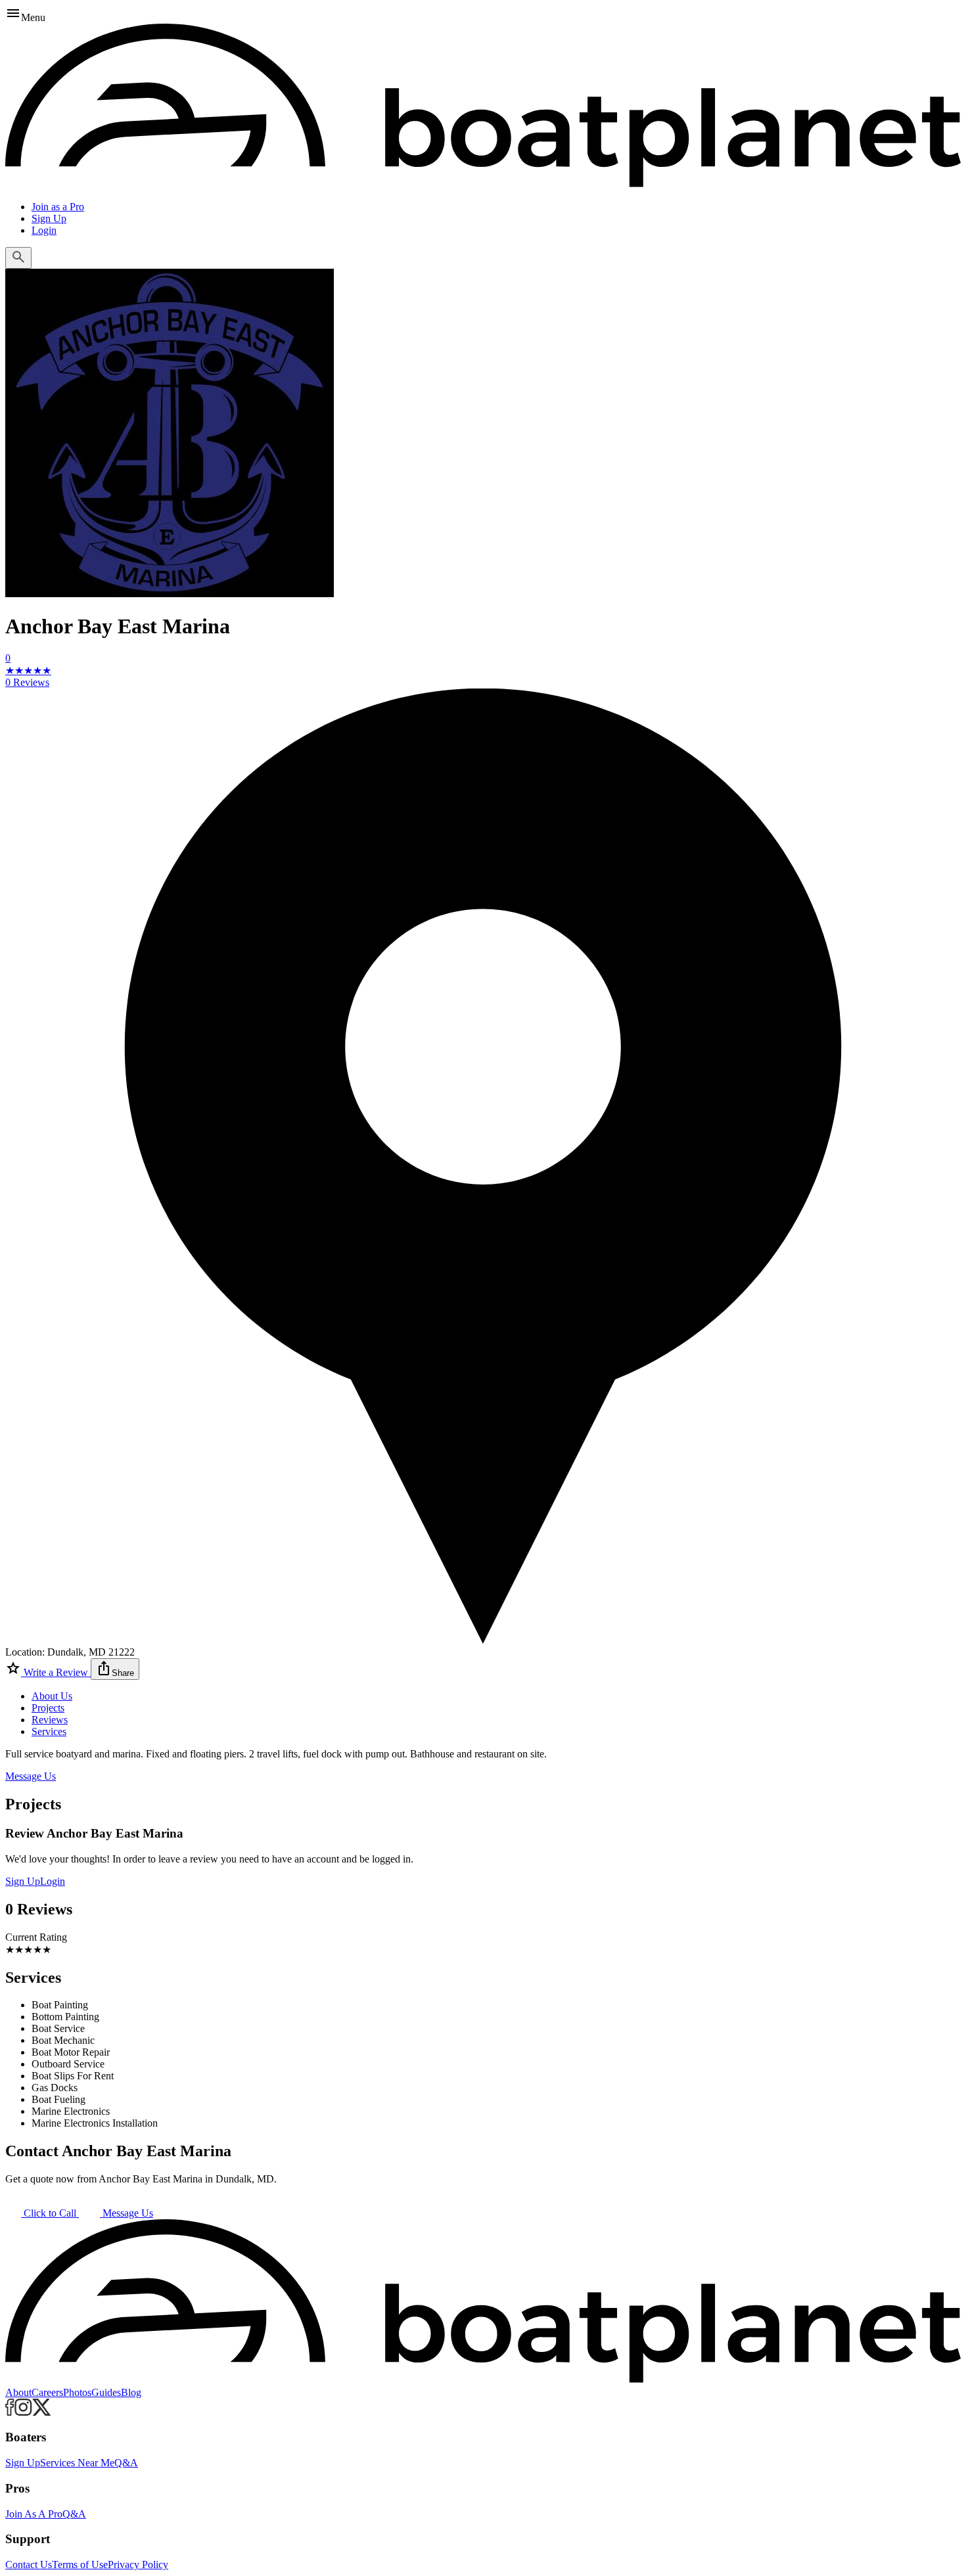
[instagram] (23, 2412)
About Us (52, 1696)
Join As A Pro (34, 2514)
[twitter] (42, 2412)
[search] (18, 258)
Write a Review (56, 1672)
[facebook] (10, 2412)
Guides (106, 2392)
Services (49, 1731)
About (18, 2392)
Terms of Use (80, 2565)
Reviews (50, 1720)
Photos (77, 2392)
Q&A (126, 2463)
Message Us (31, 1776)
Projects (48, 1708)
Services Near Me (77, 2463)
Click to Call (50, 2213)
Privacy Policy (138, 2565)
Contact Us (29, 2565)
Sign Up (49, 218)
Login (44, 230)
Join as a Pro (58, 207)
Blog (131, 2392)
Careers (47, 2392)
